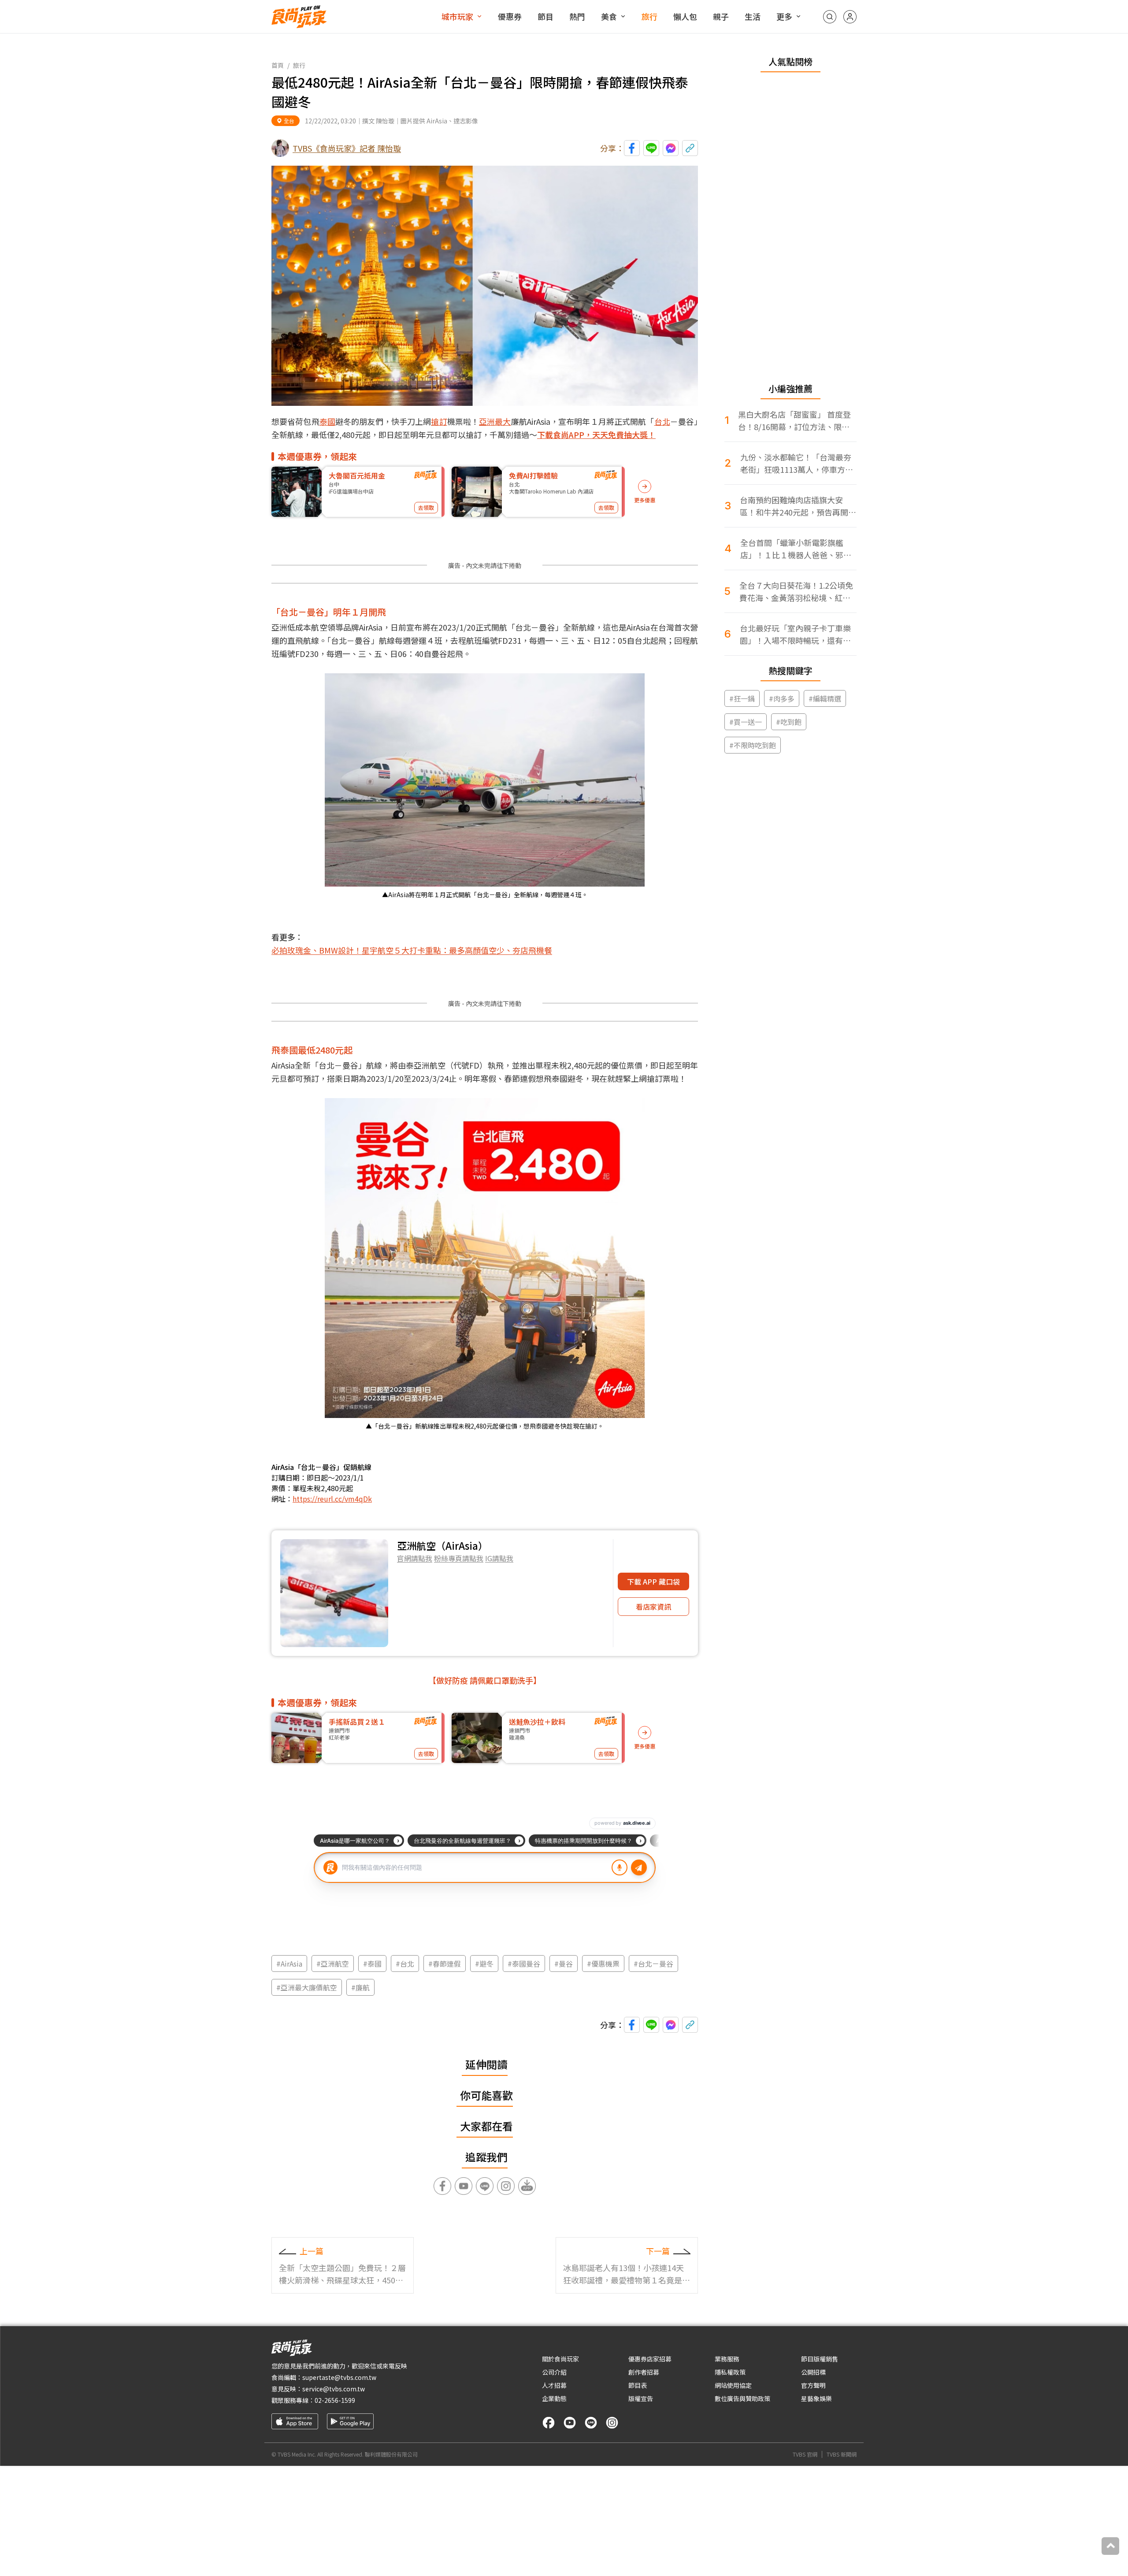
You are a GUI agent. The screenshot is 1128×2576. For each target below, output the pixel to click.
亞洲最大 (495, 421)
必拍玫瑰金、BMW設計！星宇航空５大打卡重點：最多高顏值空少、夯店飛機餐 (412, 950)
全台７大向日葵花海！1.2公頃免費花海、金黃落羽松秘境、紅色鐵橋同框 (796, 592)
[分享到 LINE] (651, 148)
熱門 (577, 16)
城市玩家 (457, 16)
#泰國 (372, 1964)
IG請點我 (499, 1558)
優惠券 (510, 16)
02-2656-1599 (335, 2400)
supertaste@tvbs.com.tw (339, 2377)
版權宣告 (641, 2398)
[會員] (850, 17)
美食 (609, 16)
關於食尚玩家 (560, 2359)
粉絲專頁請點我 (459, 1558)
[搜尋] (830, 17)
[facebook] (549, 2423)
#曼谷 (564, 1964)
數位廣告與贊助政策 (742, 2398)
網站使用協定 (733, 2385)
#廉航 (360, 1987)
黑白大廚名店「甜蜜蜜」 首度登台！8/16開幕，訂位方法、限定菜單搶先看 (794, 421)
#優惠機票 (603, 1964)
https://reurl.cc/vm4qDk (332, 1499)
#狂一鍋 (742, 698)
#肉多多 (782, 698)
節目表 (638, 2385)
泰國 (327, 421)
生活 (753, 16)
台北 (662, 421)
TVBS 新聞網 (842, 2454)
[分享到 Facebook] (632, 148)
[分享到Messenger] (671, 148)
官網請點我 (415, 1558)
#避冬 (484, 1964)
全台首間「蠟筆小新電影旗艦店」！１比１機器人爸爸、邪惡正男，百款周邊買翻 (796, 549)
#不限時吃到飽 (753, 745)
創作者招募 (644, 2372)
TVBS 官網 (805, 2454)
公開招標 (813, 2372)
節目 (545, 16)
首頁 (278, 65)
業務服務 (727, 2359)
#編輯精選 (825, 698)
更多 (784, 16)
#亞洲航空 (333, 1964)
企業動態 (554, 2398)
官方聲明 (813, 2385)
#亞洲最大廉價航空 (307, 1987)
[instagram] (612, 2423)
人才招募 (554, 2385)
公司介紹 (554, 2372)
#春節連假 (445, 1964)
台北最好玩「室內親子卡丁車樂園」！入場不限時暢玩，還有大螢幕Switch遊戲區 (795, 634)
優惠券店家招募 (650, 2359)
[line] (591, 2423)
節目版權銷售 (820, 2359)
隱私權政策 (730, 2372)
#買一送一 (746, 722)
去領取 (426, 507)
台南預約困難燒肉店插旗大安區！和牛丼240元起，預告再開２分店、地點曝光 (798, 506)
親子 (721, 16)
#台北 (405, 1964)
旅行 (649, 16)
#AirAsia (289, 1964)
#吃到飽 (789, 722)
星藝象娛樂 (816, 2398)
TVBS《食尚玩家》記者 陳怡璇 (347, 148)
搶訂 (439, 421)
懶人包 (685, 16)
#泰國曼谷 (524, 1964)
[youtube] (570, 2423)
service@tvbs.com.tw (334, 2389)
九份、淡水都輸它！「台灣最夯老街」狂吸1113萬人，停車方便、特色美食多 (796, 463)
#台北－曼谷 (653, 1964)
